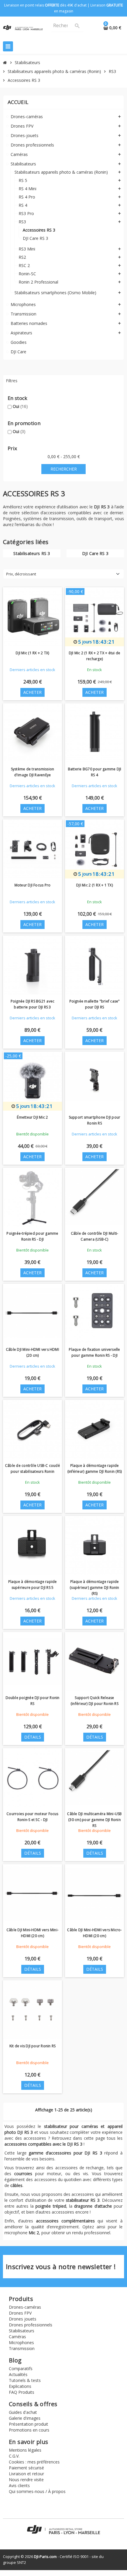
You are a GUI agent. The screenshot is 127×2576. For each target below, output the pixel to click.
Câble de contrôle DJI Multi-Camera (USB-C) (95, 1236)
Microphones (21, 2343)
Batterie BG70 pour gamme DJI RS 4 (95, 772)
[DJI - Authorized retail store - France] (23, 27)
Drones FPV (20, 2313)
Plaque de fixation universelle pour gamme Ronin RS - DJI (94, 1352)
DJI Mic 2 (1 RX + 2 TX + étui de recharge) (95, 656)
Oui (20, 406)
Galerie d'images (25, 2418)
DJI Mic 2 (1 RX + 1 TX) (95, 885)
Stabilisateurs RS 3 (32, 553)
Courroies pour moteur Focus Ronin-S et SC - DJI (32, 1817)
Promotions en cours (29, 2430)
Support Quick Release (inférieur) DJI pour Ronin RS (95, 1701)
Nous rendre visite (26, 2480)
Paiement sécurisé (26, 2468)
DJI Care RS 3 (95, 553)
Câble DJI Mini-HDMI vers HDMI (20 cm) (32, 1352)
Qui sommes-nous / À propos (37, 2491)
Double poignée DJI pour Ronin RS (33, 1701)
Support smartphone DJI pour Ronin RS (95, 1120)
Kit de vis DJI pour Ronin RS (33, 2046)
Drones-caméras (25, 2307)
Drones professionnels (31, 2325)
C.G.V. (14, 2456)
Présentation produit (29, 2424)
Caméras (17, 2337)
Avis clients (19, 2485)
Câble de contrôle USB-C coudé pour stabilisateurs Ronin (32, 1468)
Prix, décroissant (21, 574)
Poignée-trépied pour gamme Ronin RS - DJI (32, 1236)
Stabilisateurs (22, 2331)
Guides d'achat (23, 2412)
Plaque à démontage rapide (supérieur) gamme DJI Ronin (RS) (94, 1588)
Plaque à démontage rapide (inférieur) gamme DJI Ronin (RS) (95, 1468)
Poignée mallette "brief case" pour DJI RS (95, 1004)
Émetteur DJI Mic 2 (32, 1117)
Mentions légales (25, 2450)
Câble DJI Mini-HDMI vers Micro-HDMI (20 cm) (94, 1933)
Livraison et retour (26, 2474)
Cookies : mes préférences (34, 2462)
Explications (20, 2386)
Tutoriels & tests (25, 2380)
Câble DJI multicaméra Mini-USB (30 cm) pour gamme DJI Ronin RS (94, 1820)
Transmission (22, 2348)
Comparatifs (21, 2368)
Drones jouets (23, 2319)
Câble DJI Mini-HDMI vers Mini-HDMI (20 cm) (32, 1933)
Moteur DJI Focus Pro (33, 885)
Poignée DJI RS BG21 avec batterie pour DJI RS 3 (33, 1004)
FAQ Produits (22, 2392)
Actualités (18, 2374)
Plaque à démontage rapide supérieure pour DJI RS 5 (33, 1585)
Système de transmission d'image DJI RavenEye (33, 772)
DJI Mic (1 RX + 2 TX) (32, 653)
